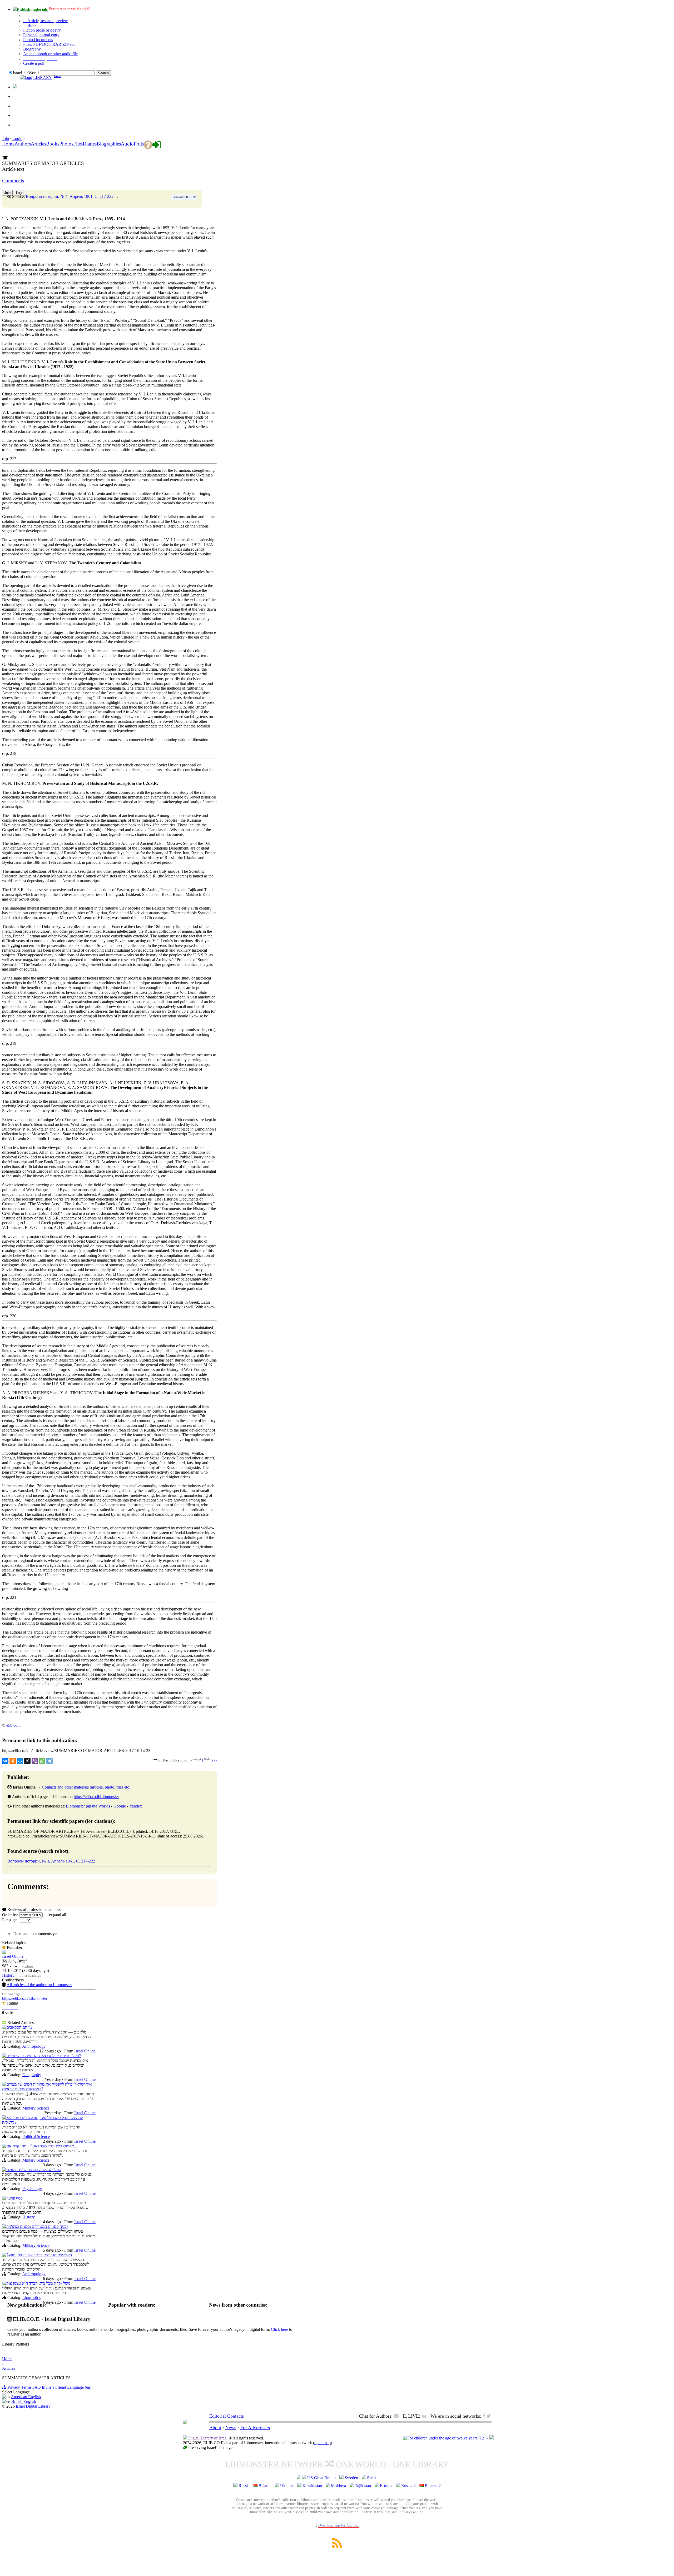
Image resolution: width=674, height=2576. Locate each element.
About (215, 2428)
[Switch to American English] (15, 87)
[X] (27, 1761)
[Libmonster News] (17, 94)
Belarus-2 (433, 2486)
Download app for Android (338, 2525)
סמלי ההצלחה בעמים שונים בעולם (34, 2170)
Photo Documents (38, 40)
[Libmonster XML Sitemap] (337, 2546)
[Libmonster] (185, 2422)
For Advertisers (255, 2428)
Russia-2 (408, 2486)
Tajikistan (363, 2486)
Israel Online (13, 1956)
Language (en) (79, 2387)
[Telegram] (49, 1761)
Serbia (372, 2478)
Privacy (14, 2387)
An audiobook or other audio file (50, 54)
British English (24, 2401)
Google (120, 1806)
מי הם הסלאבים (19, 2027)
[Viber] (35, 1761)
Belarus (265, 2486)
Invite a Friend (54, 2387)
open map (323, 2443)
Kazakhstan (312, 2486)
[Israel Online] (4, 1953)
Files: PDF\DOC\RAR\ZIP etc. (49, 44)
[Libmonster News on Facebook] (17, 103)
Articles (9, 2368)
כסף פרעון (14, 2198)
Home (7, 2359)
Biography (32, 49)
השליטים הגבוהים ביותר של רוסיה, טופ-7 (39, 2255)
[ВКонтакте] (5, 1761)
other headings (30, 1975)
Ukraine (287, 2486)
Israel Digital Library (33, 2406)
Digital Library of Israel (208, 2438)
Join (6, 139)
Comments (13, 181)
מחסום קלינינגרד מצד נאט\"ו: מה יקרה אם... (42, 2146)
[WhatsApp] (42, 1761)
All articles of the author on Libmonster (39, 1985)
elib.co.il (13, 1725)
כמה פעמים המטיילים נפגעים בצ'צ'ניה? (37, 2226)
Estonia (386, 2486)
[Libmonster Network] (445, 2438)
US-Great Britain (321, 2478)
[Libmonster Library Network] (492, 2438)
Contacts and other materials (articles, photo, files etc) (86, 1787)
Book (31, 25)
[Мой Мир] (20, 1761)
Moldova (338, 2486)
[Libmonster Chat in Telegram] (398, 2416)
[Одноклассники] (13, 1761)
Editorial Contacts (227, 2416)
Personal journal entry (41, 35)
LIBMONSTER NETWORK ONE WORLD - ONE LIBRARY (337, 2464)
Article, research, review (47, 21)
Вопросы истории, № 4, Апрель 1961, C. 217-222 (70, 196)
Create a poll (34, 63)
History (8, 1975)
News (231, 2428)
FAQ (37, 2387)
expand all (58, 1915)
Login (17, 139)
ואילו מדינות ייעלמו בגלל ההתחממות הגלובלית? (44, 2056)
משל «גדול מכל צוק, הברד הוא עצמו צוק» (39, 2283)
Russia (244, 2486)
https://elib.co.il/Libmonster (96, 1797)
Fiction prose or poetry (42, 30)
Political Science (36, 2136)
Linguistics (31, 2298)
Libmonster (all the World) (88, 1806)
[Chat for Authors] (17, 113)
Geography (32, 2075)
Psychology (32, 2189)
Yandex (136, 1806)
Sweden (351, 2478)
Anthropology (34, 2046)
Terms (26, 2387)
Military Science (36, 2108)
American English (26, 2397)
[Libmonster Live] (17, 122)
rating (29, 1966)
